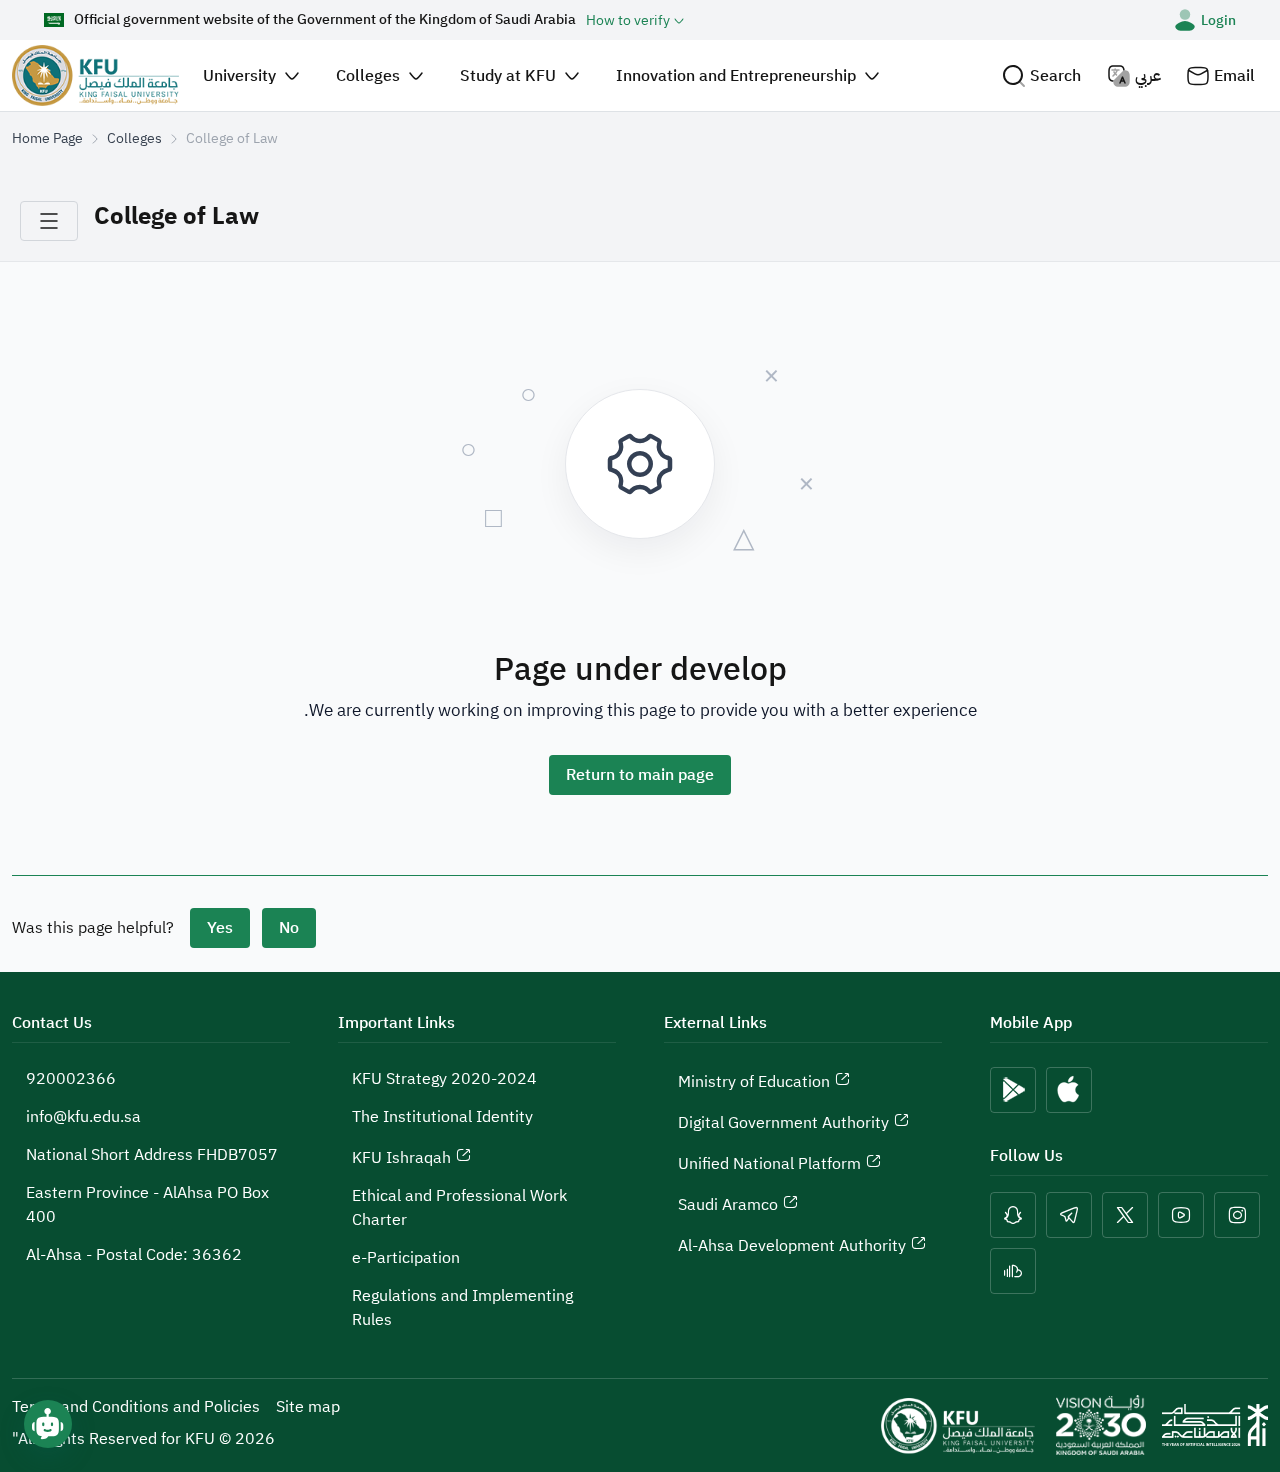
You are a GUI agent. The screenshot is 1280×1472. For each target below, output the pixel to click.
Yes (220, 928)
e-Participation (406, 1258)
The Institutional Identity (442, 1117)
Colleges (134, 138)
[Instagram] (1237, 1215)
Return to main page (640, 775)
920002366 (71, 1079)
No (289, 928)
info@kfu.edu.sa (83, 1117)
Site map (308, 1407)
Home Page (47, 138)
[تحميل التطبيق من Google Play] (1013, 1090)
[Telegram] (1069, 1215)
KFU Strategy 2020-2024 (444, 1079)
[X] (1125, 1215)
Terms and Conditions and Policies (136, 1407)
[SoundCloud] (1013, 1271)
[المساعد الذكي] (48, 1424)
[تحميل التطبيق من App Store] (1069, 1090)
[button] (1041, 75)
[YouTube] (1181, 1215)
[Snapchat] (1013, 1215)
